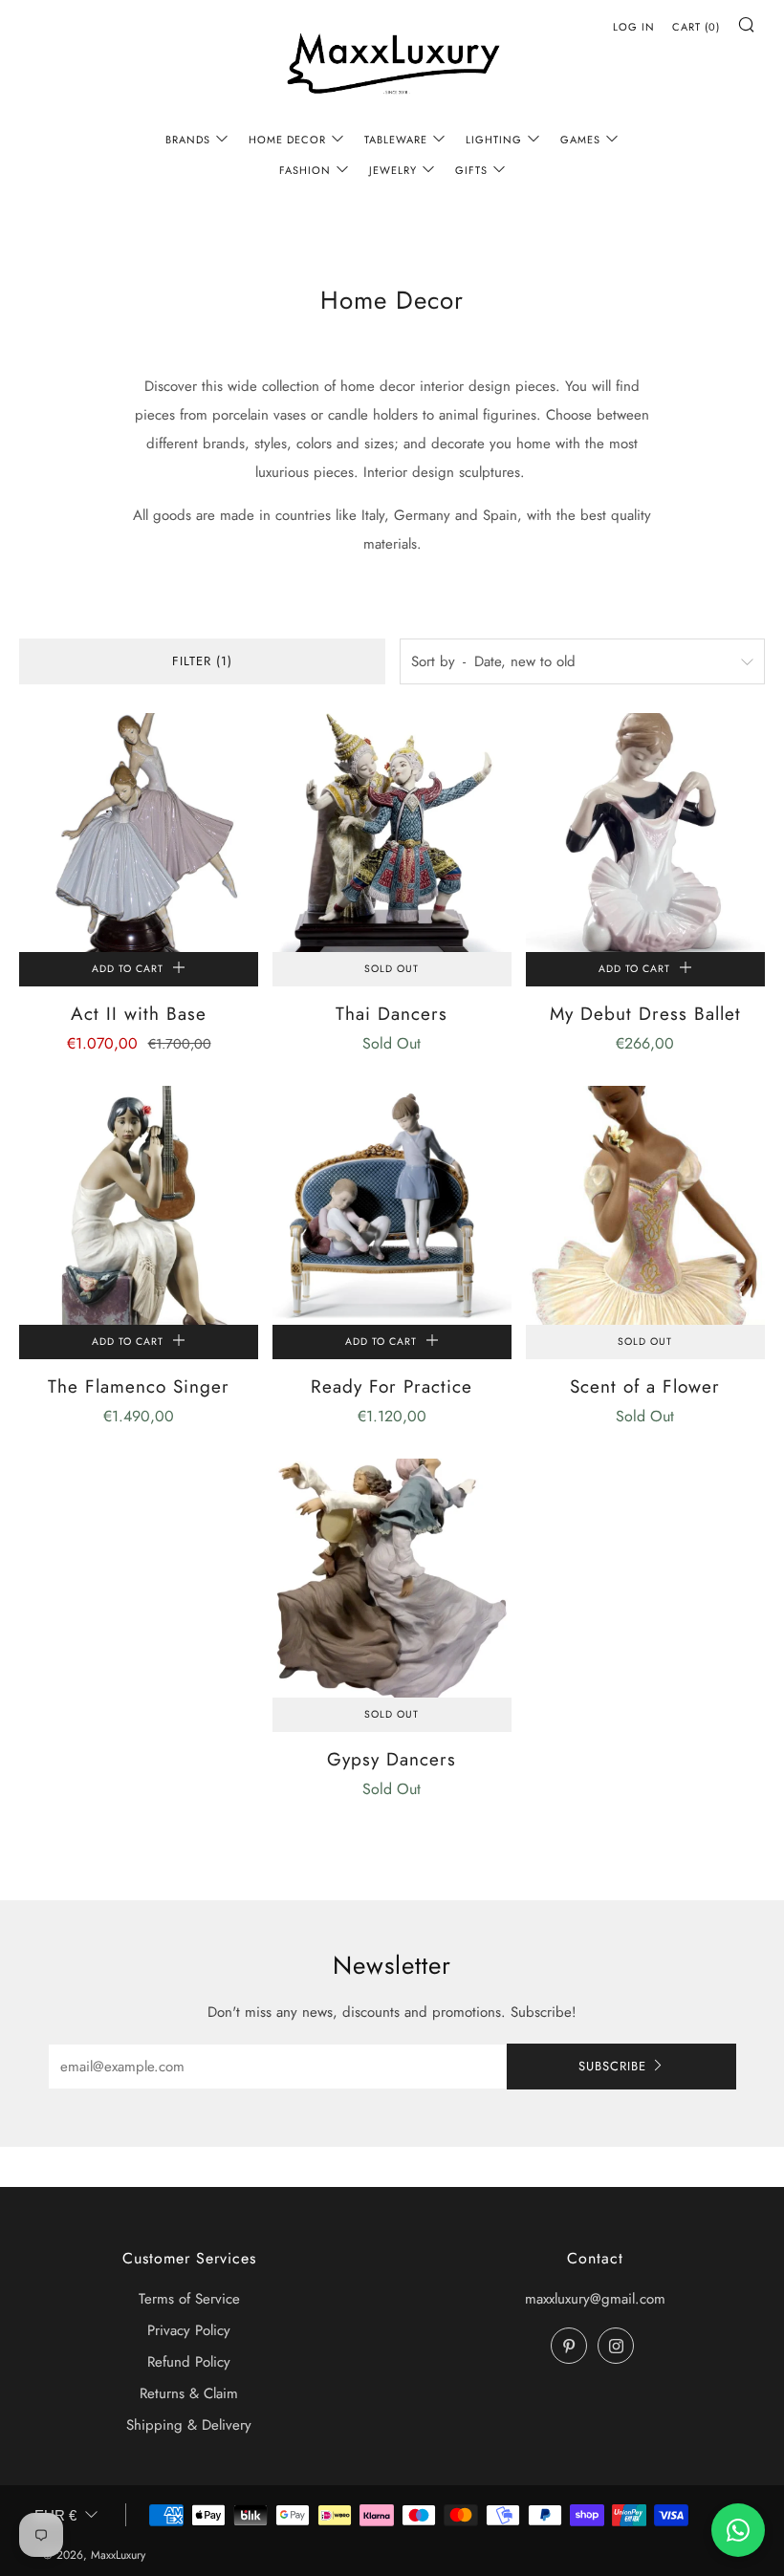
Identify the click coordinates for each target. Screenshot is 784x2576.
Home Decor (287, 140)
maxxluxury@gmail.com (595, 2299)
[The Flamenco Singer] (139, 1205)
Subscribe (612, 2066)
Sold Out (392, 969)
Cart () (696, 27)
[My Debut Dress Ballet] (645, 833)
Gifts (471, 170)
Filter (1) (202, 661)
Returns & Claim (189, 2393)
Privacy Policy (189, 2330)
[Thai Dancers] (392, 833)
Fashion (305, 170)
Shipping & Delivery (189, 2425)
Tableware (396, 140)
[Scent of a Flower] (645, 1205)
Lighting (494, 140)
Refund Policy (189, 2362)
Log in (634, 27)
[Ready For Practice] (392, 1205)
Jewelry (393, 170)
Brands (188, 140)
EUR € (55, 2515)
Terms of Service (189, 2299)
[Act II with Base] (139, 833)
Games (580, 140)
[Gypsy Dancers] (392, 1578)
